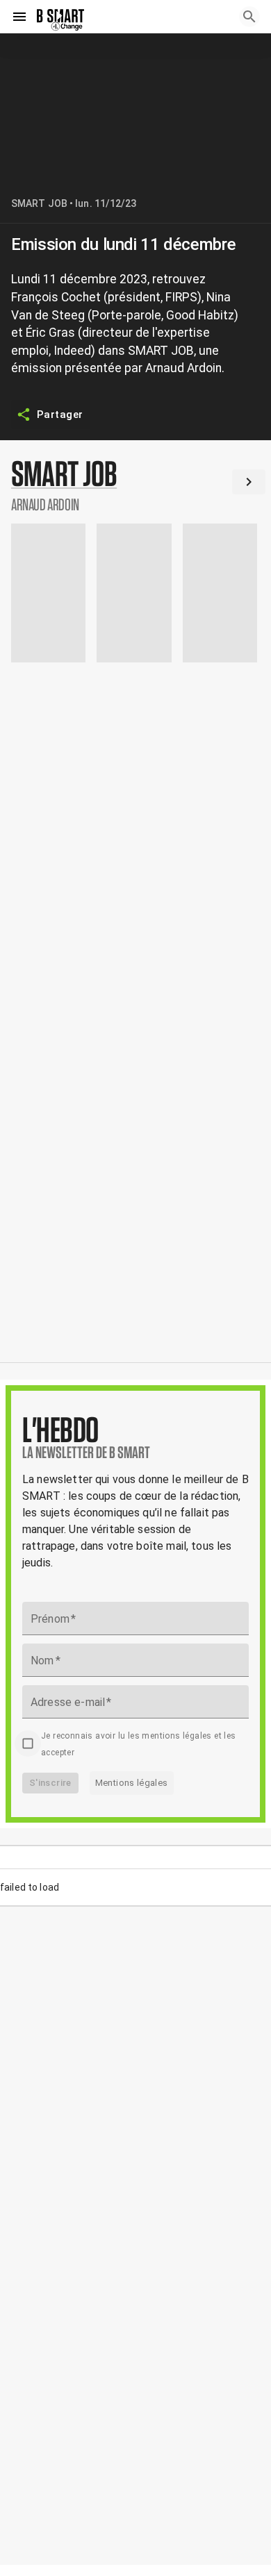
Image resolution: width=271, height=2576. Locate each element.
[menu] (19, 17)
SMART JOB (39, 203)
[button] (135, 485)
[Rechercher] (249, 17)
